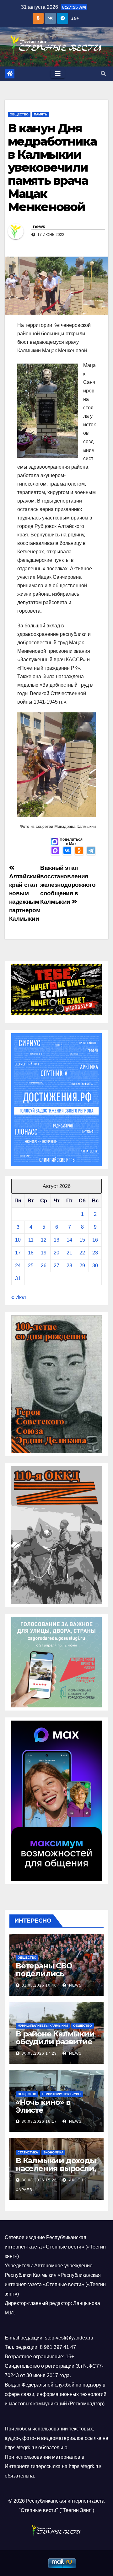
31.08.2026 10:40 (39, 1985)
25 (31, 1266)
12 (44, 1240)
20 (56, 1253)
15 (82, 1240)
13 (56, 1240)
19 (44, 1253)
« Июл (19, 1297)
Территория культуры (62, 2094)
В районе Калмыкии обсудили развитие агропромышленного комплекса (55, 2046)
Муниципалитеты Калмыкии (43, 2026)
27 (56, 1266)
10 (18, 1240)
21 (69, 1253)
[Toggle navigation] (58, 74)
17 (18, 1253)
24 (18, 1266)
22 (82, 1253)
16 (95, 1240)
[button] (103, 74)
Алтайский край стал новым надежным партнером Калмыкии (25, 897)
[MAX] (55, 851)
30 (95, 1266)
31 (18, 1278)
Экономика (53, 2152)
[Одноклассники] (79, 851)
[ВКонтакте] (67, 851)
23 (95, 1253)
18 (31, 1253)
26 (44, 1266)
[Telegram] (91, 851)
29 (82, 1266)
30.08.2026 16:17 (39, 2121)
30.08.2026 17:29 (39, 2053)
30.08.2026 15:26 (39, 2180)
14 (69, 1240)
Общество (19, 114)
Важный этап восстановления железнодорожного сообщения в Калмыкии (68, 885)
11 (31, 1240)
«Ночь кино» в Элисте (43, 2106)
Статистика (28, 2152)
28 (69, 1266)
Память (40, 114)
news (39, 226)
